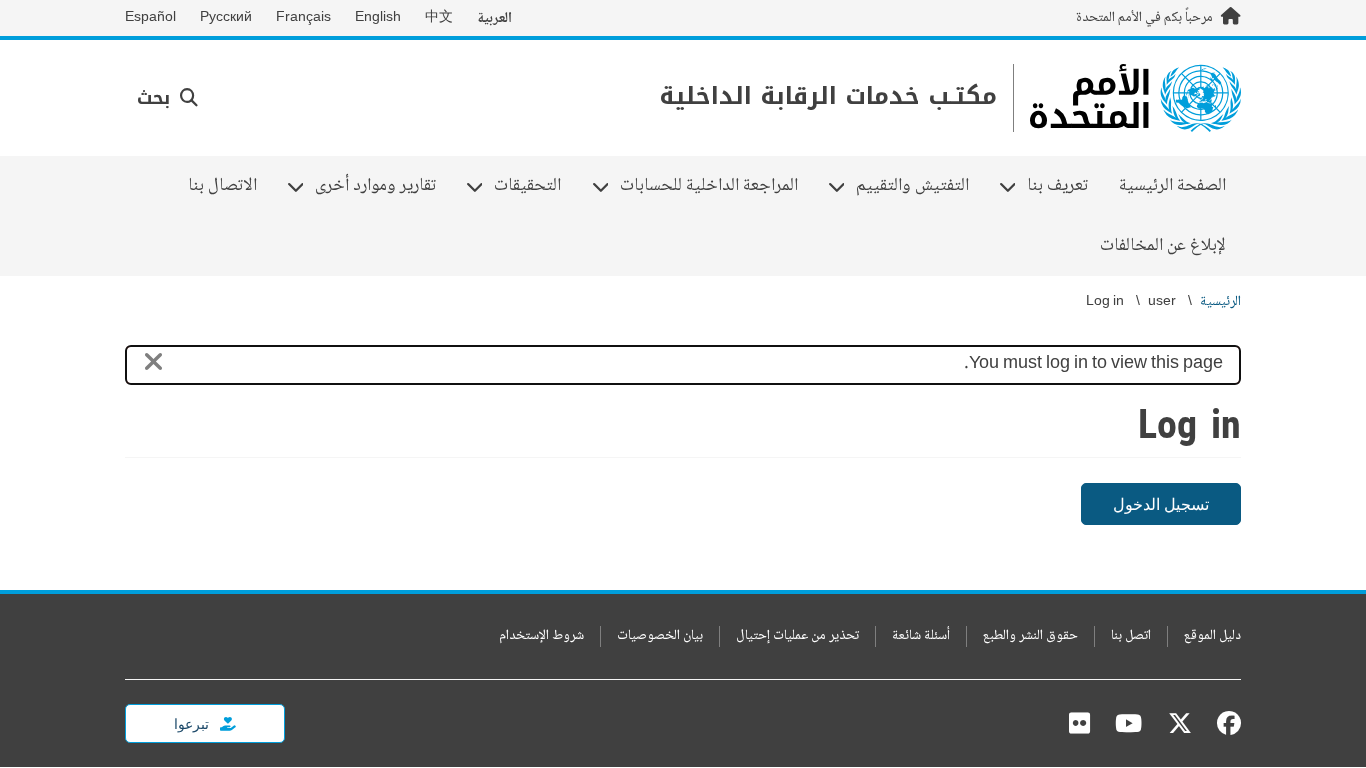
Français (303, 18)
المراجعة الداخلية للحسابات (716, 186)
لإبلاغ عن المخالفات (1163, 246)
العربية (494, 18)
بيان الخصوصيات (660, 636)
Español (150, 18)
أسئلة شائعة (921, 636)
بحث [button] (156, 98)
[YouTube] (1128, 723)
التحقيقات (535, 186)
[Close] (153, 365)
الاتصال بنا (222, 186)
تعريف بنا (1065, 186)
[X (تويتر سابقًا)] (1180, 723)
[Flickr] (1079, 723)
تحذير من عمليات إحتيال (797, 636)
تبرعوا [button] (193, 723)
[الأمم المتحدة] (1135, 98)
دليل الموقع (1212, 636)
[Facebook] (1224, 723)
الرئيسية (1220, 302)
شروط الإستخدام (541, 636)
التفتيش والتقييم (920, 186)
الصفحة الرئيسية (1172, 186)
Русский (226, 18)
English (378, 18)
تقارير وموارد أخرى (383, 186)
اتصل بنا (1131, 636)
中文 (439, 18)
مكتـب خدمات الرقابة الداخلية (828, 96)
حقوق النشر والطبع (1030, 636)
